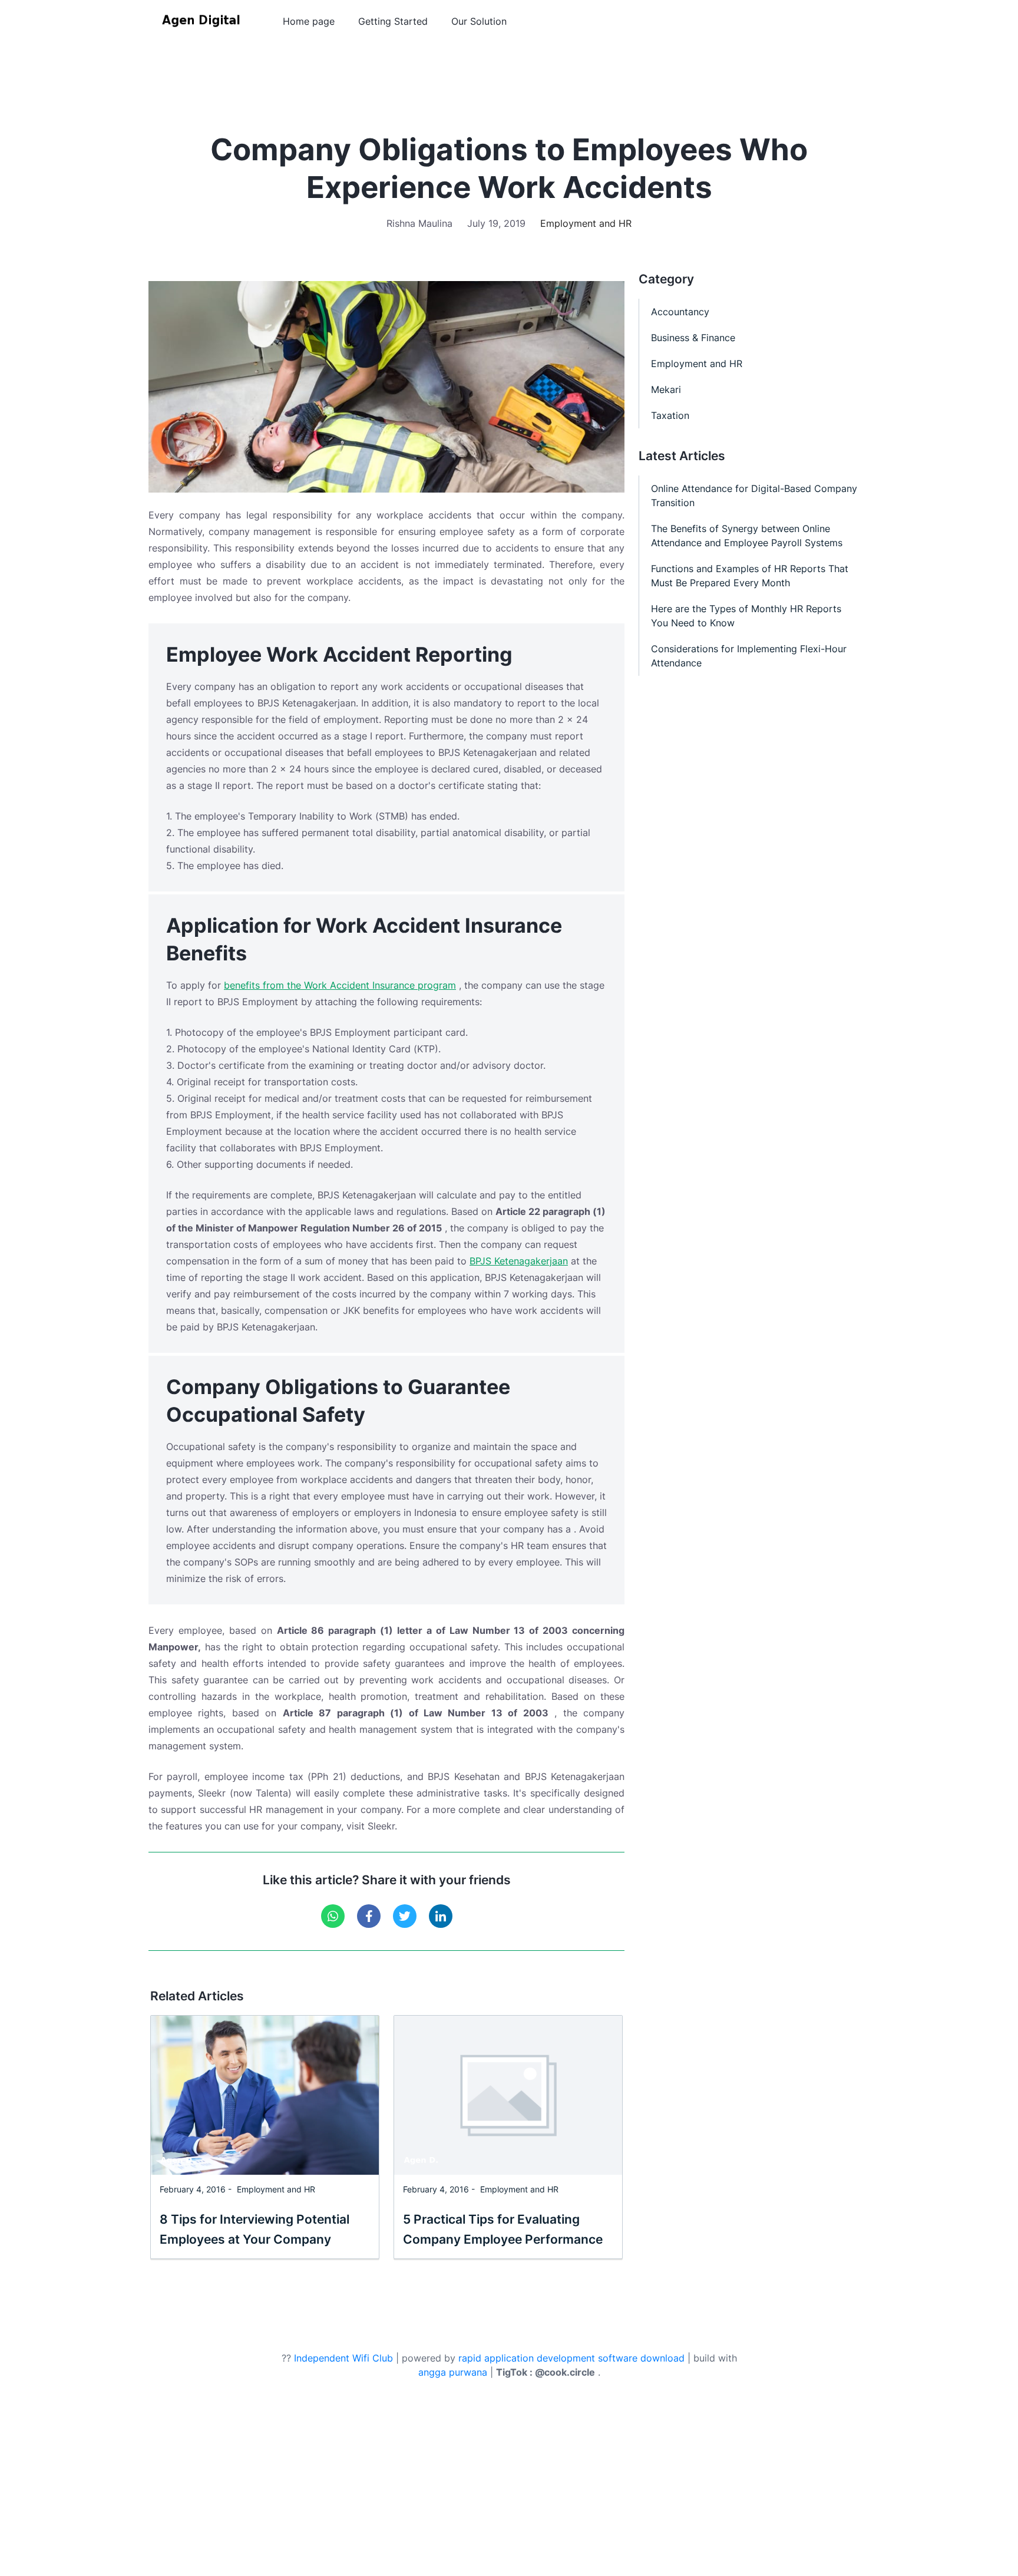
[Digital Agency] (203, 21)
